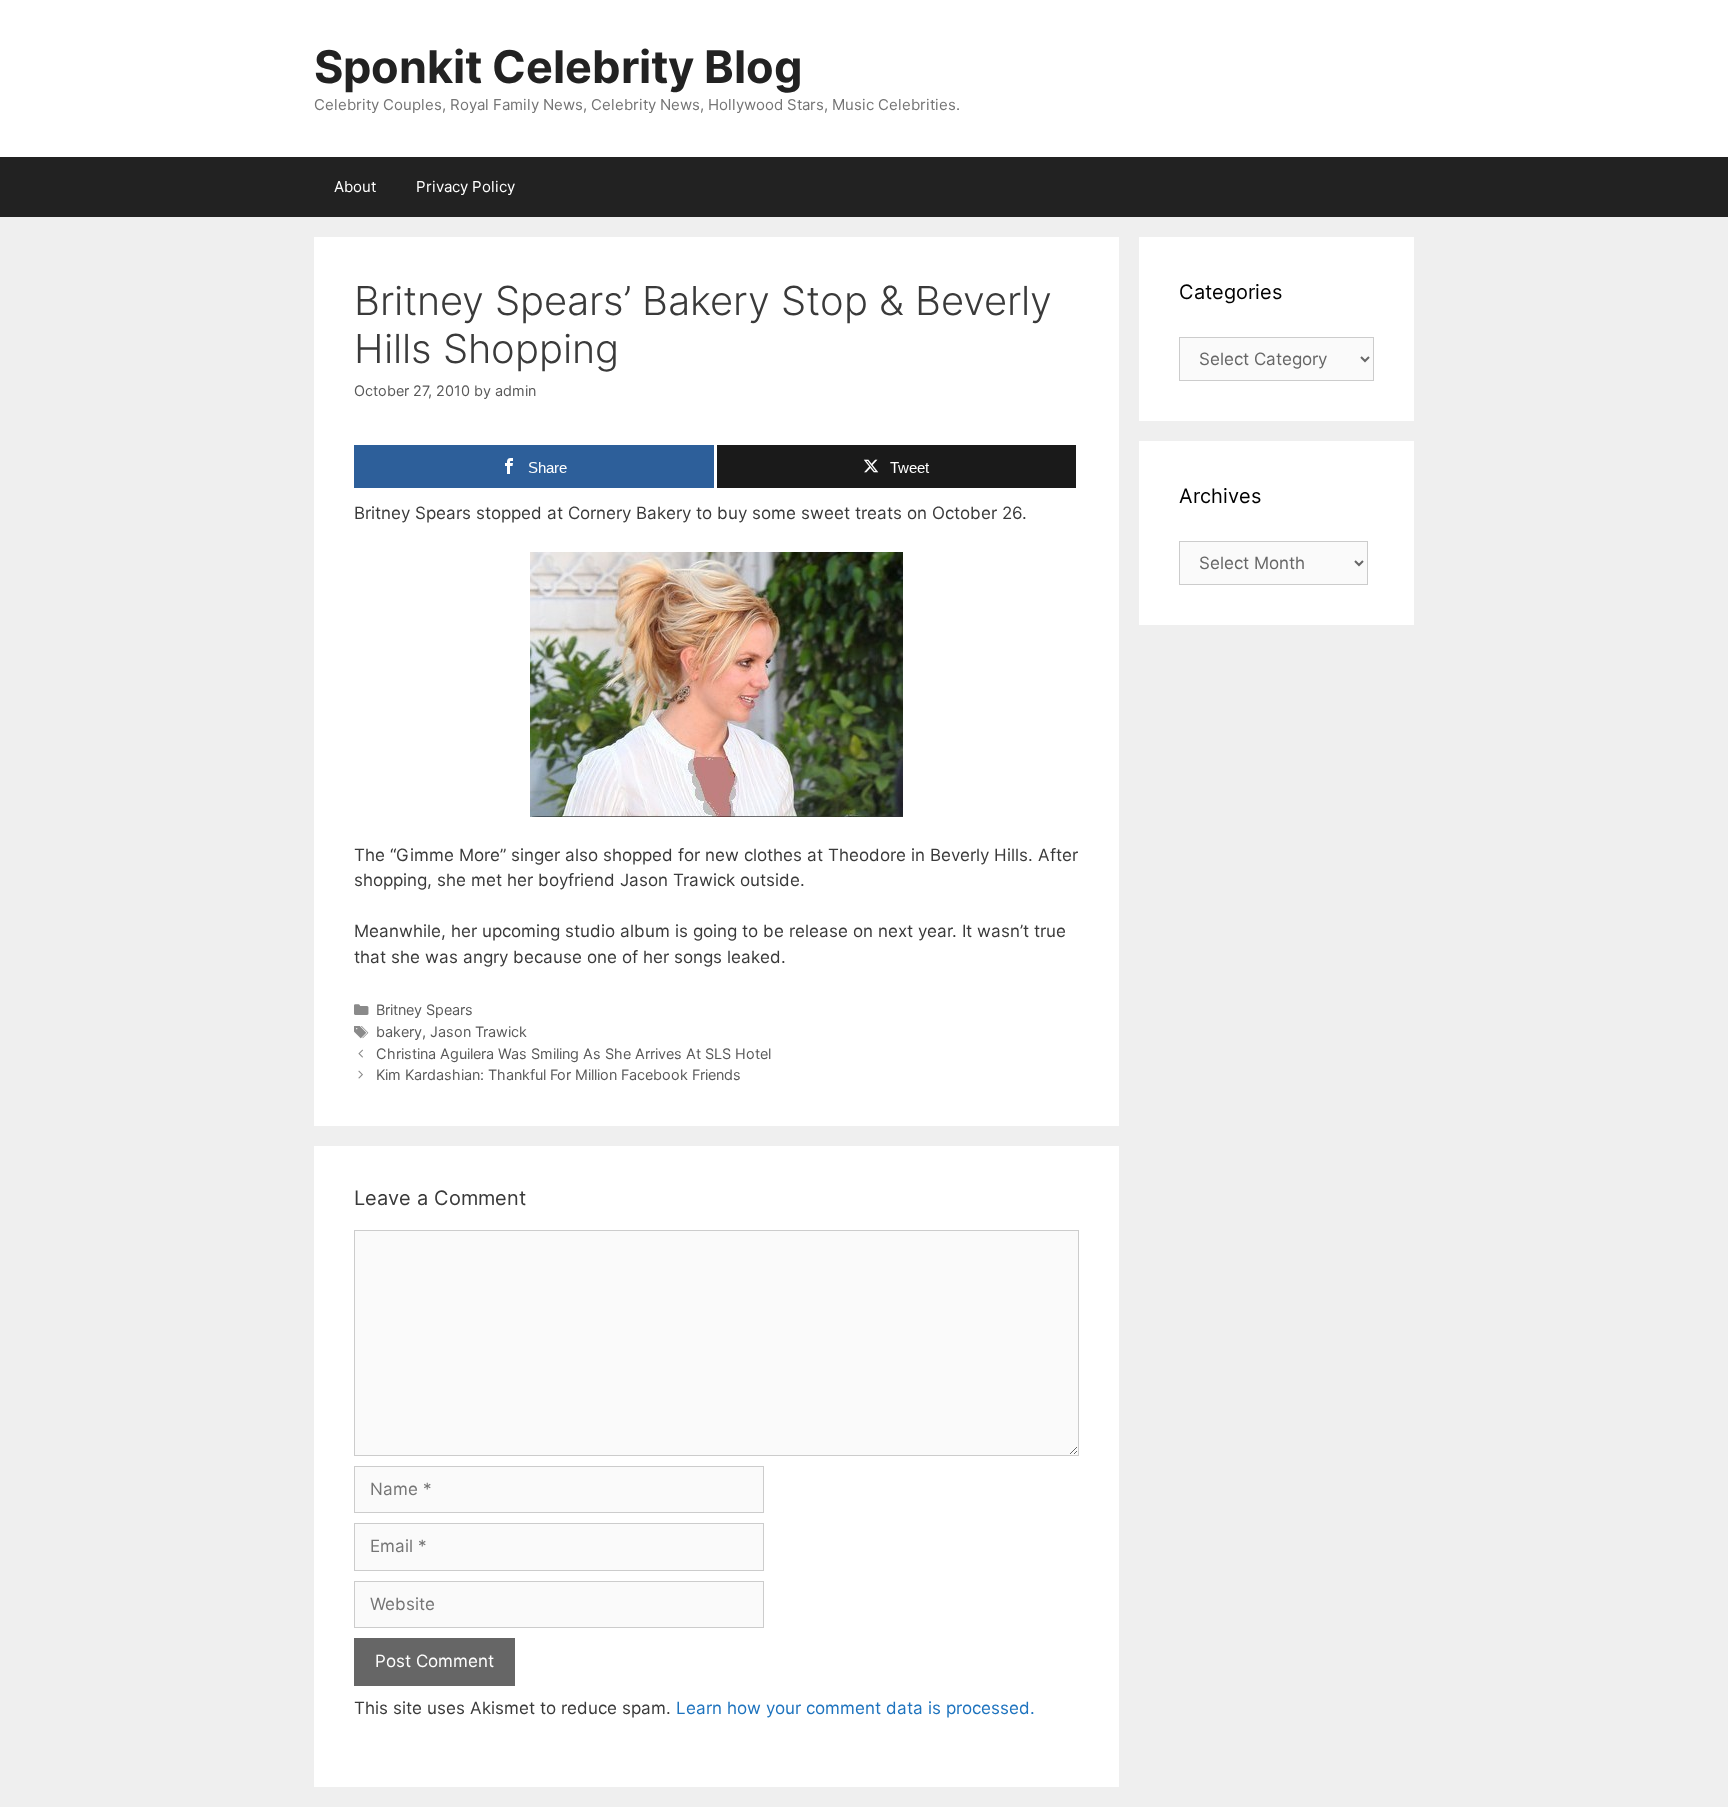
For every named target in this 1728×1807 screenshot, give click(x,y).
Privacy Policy (465, 186)
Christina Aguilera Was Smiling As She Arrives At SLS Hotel (573, 1053)
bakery (399, 1031)
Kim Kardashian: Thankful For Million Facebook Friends (558, 1074)
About (355, 186)
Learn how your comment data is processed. (855, 1708)
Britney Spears (424, 1009)
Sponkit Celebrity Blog (558, 66)
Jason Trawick (478, 1031)
